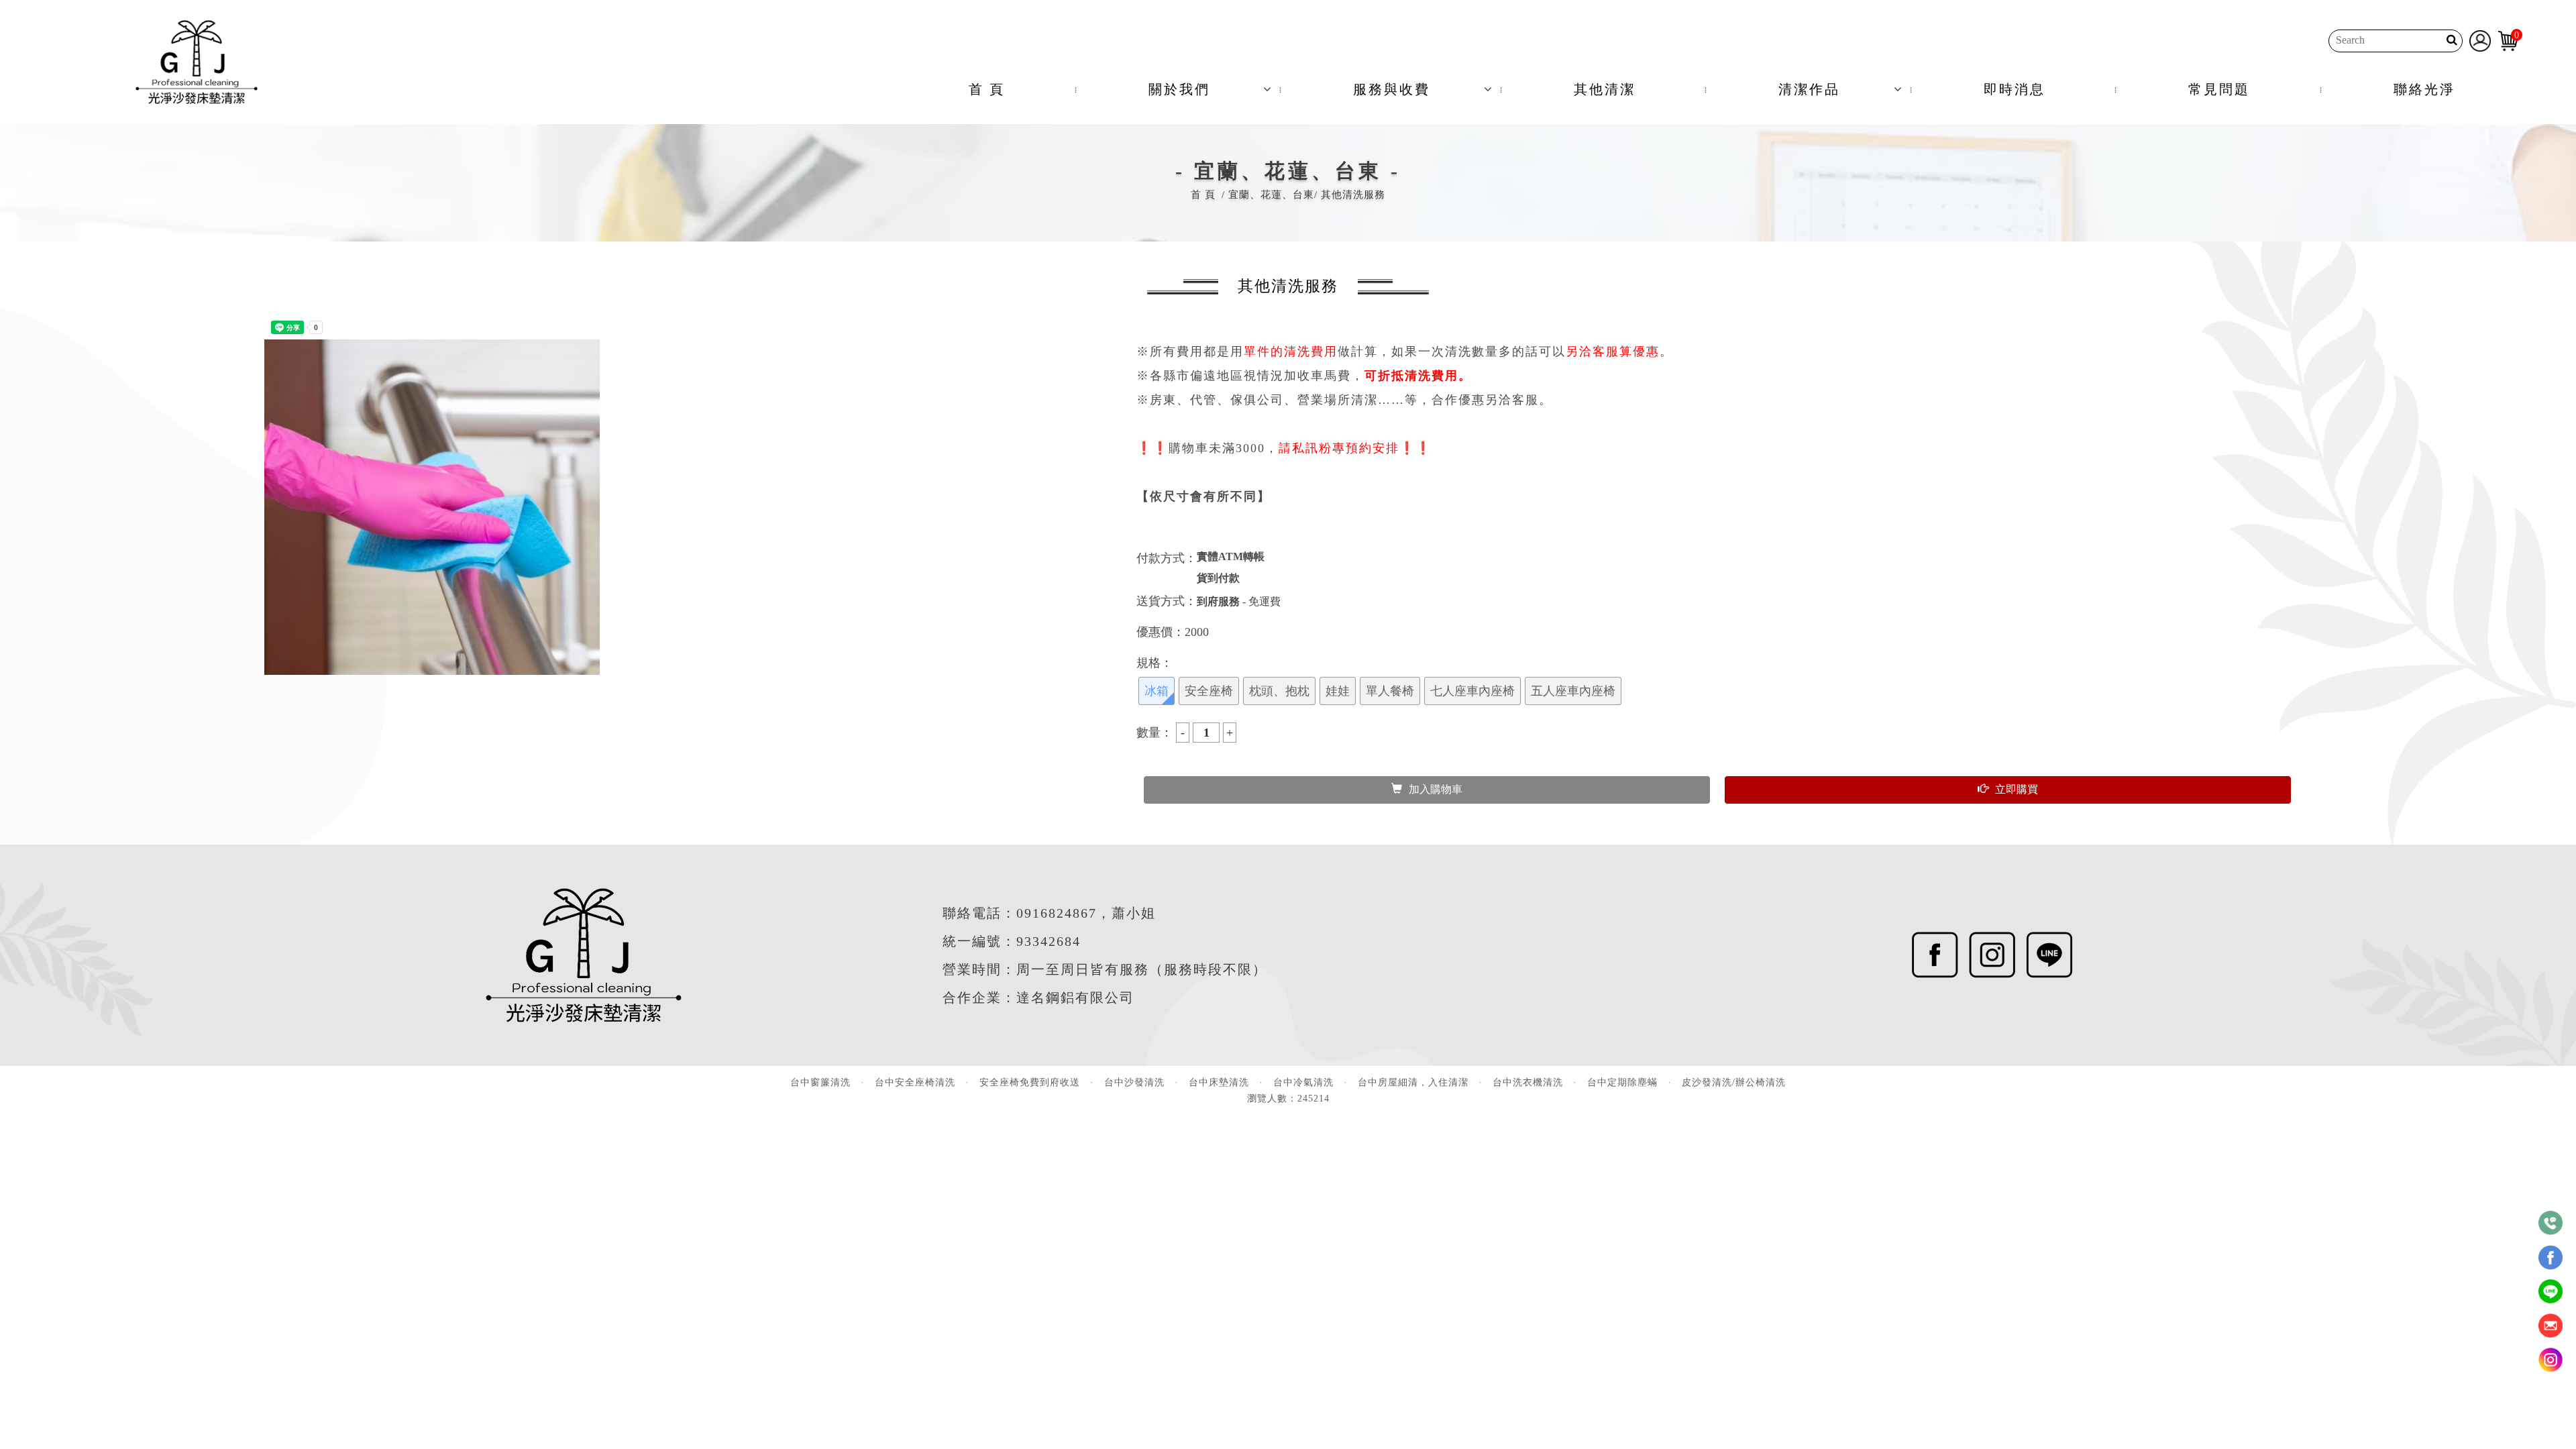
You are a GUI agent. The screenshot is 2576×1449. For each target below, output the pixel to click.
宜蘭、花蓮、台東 (1271, 195)
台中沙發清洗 (1134, 1082)
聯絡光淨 (2424, 89)
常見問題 (2219, 89)
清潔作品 (1809, 89)
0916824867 (1057, 913)
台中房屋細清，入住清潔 (1413, 1082)
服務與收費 (1392, 89)
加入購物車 (1436, 789)
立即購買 (2017, 789)
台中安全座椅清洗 (915, 1082)
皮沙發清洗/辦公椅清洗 (1734, 1082)
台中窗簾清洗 (820, 1082)
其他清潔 (1605, 89)
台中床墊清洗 (1219, 1082)
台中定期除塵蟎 (1622, 1082)
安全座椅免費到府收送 (1030, 1082)
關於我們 (1179, 89)
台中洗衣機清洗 (1528, 1082)
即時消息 (2015, 89)
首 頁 (987, 89)
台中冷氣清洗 (1303, 1082)
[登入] (2480, 40)
